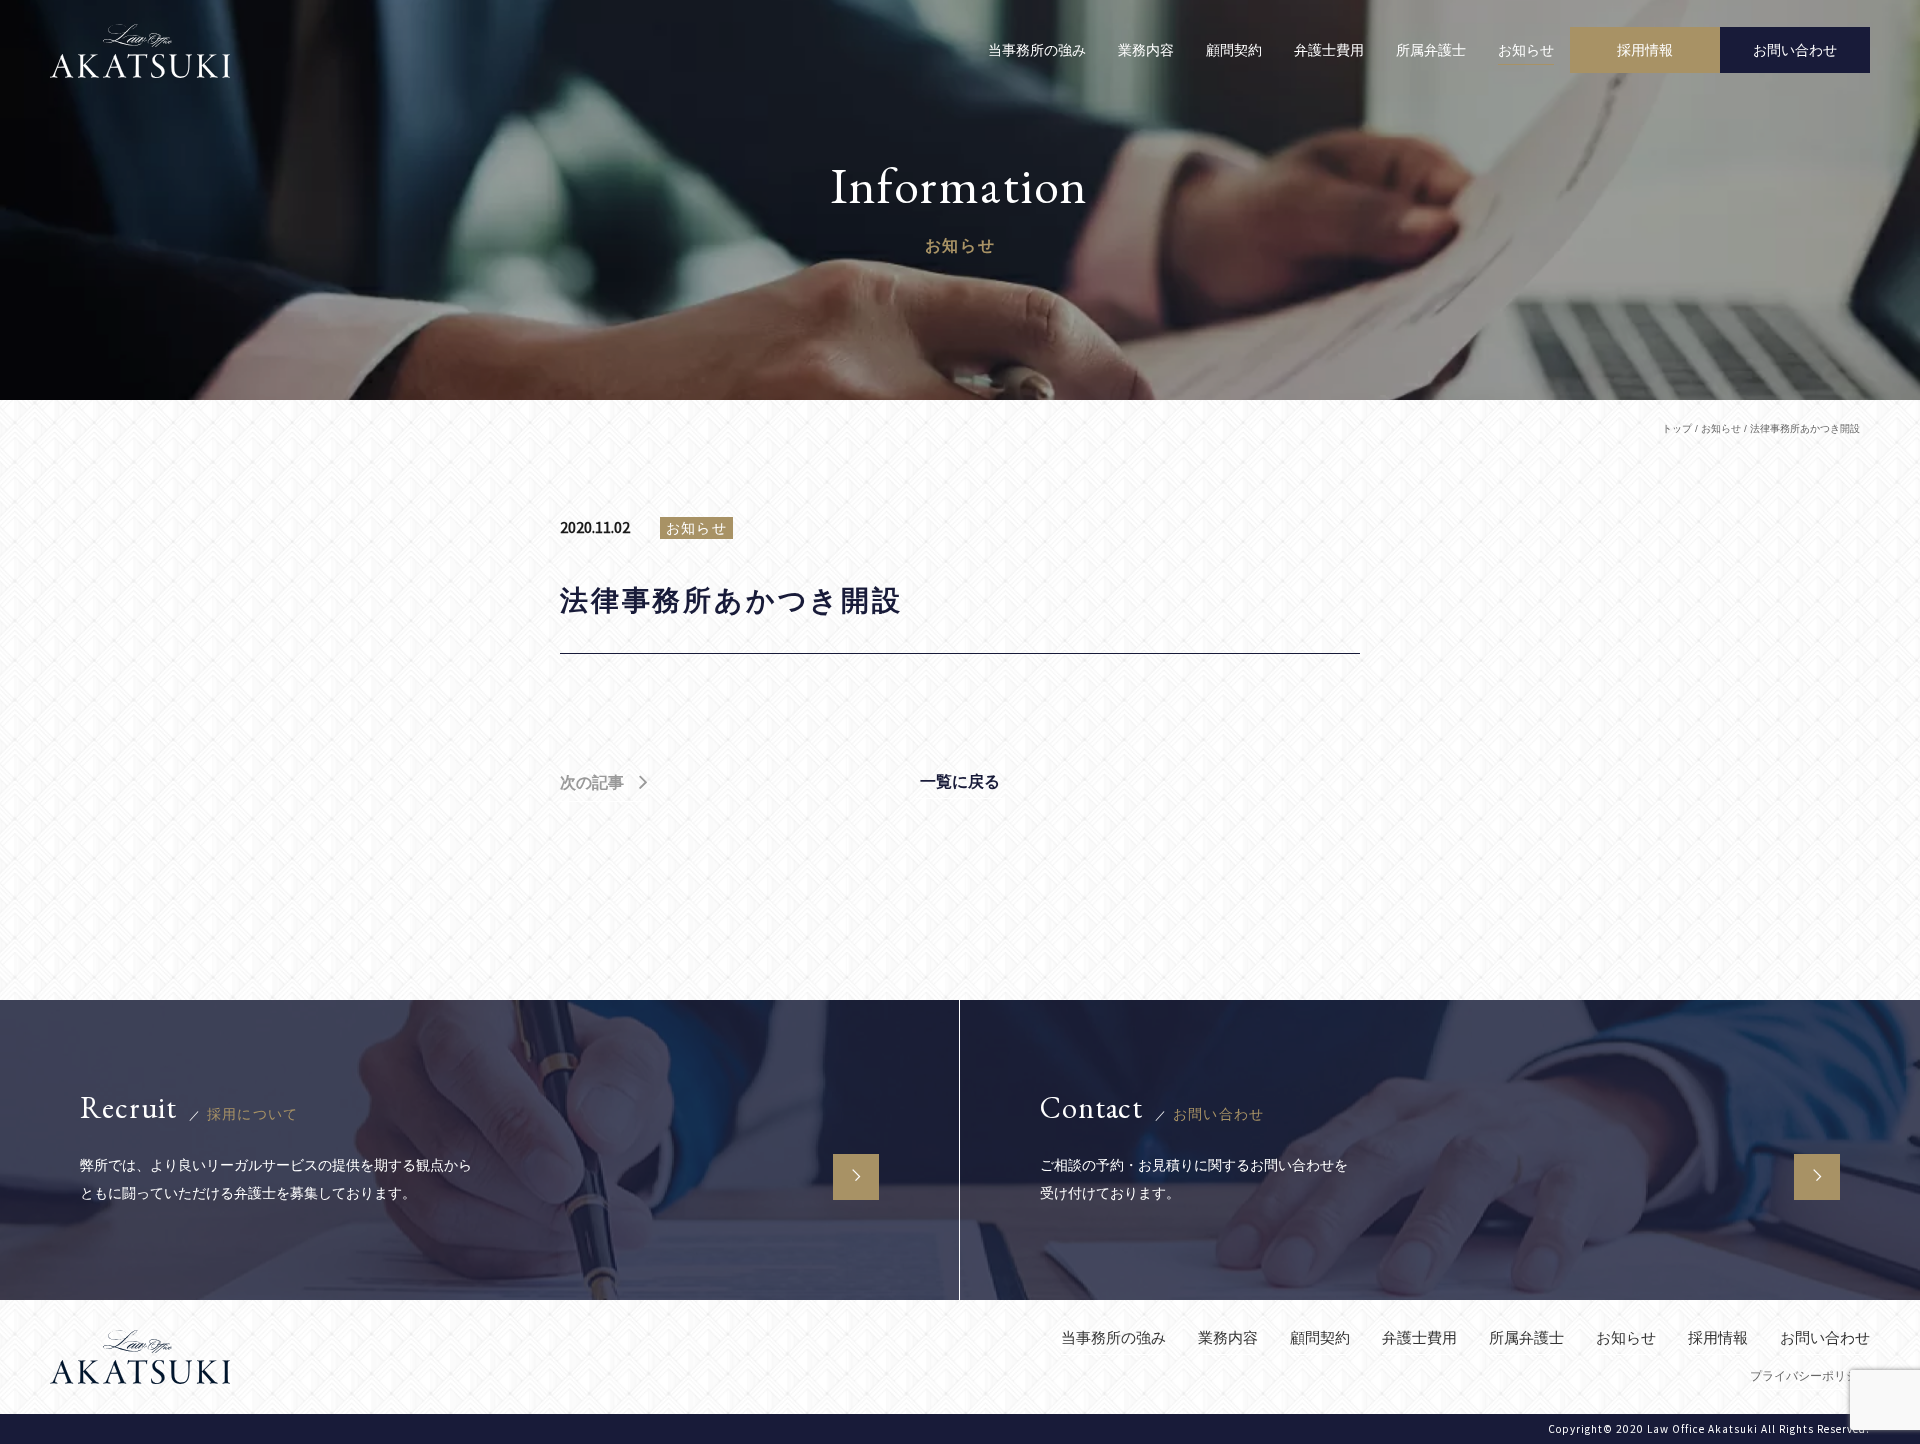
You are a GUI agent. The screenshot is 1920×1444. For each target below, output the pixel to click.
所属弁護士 (1431, 50)
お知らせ (1526, 50)
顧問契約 (1234, 50)
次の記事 (592, 782)
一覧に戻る (960, 782)
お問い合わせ (1825, 1337)
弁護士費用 (1329, 50)
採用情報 (1718, 1337)
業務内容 (1146, 50)
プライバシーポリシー (1810, 1376)
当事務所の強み (1037, 50)
